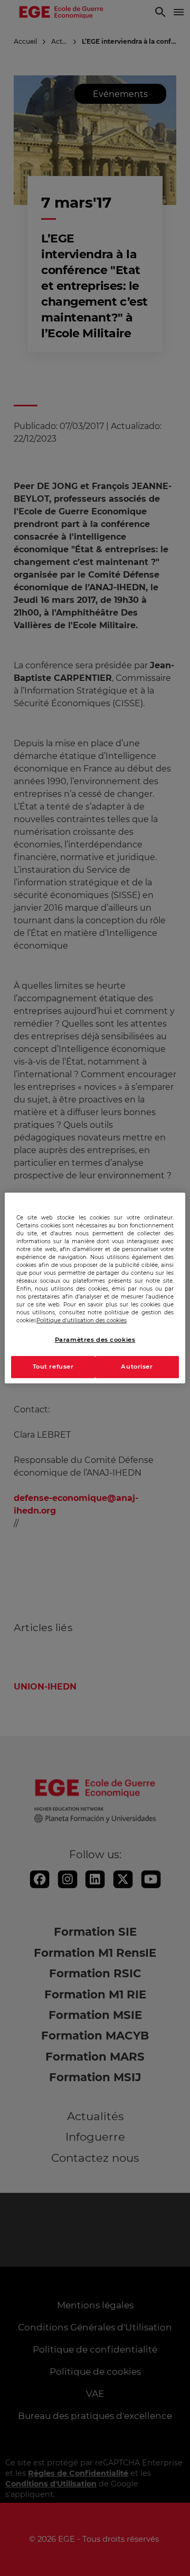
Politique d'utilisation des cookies (82, 1320)
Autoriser (137, 1367)
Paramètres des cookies (95, 1340)
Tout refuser (53, 1367)
